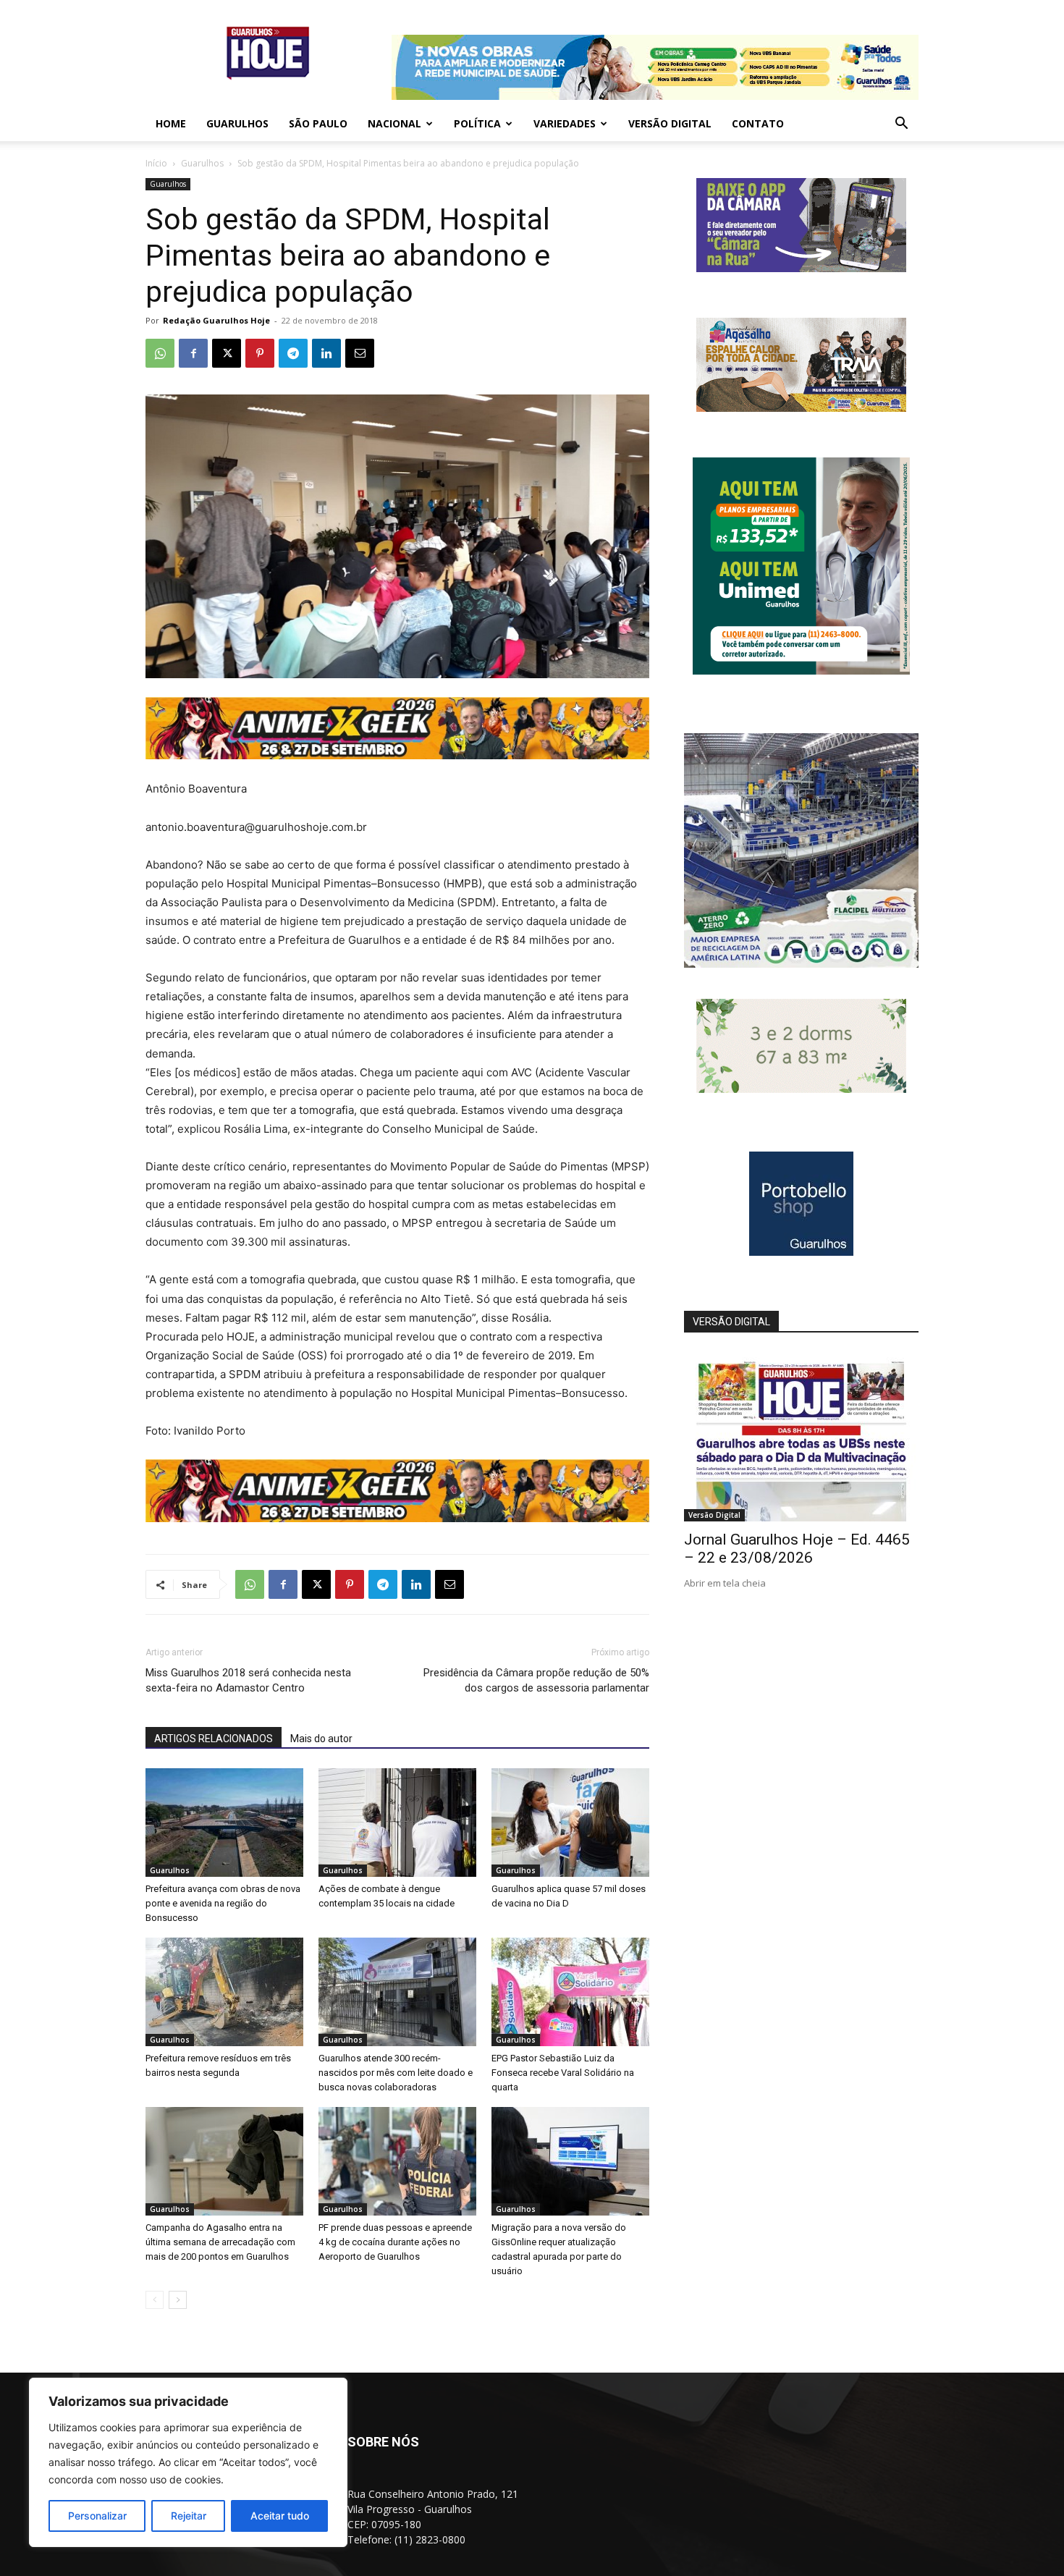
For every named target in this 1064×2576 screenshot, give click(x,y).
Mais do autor (321, 1739)
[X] (227, 353)
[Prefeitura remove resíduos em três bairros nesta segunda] (224, 1992)
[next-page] (178, 2300)
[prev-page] (155, 2300)
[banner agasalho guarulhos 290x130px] (801, 408)
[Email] (360, 353)
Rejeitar (189, 2516)
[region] (188, 2462)
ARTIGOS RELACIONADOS (214, 1739)
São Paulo (318, 123)
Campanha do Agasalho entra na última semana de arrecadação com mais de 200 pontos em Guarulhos (220, 2242)
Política (477, 123)
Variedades (565, 123)
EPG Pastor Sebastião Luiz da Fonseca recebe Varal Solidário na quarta (563, 2073)
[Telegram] (293, 353)
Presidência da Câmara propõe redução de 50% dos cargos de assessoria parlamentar (536, 1680)
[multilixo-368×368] (801, 964)
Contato (758, 123)
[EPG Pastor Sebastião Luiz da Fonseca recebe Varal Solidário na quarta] (570, 1992)
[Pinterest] (260, 353)
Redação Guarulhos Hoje (216, 320)
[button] (901, 125)
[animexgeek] (397, 755)
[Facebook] (193, 353)
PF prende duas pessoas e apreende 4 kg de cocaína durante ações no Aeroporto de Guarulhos (395, 2242)
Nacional (394, 123)
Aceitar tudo (280, 2516)
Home (171, 123)
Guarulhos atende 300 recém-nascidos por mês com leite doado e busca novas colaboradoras (396, 2073)
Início (156, 163)
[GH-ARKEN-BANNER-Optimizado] (801, 1089)
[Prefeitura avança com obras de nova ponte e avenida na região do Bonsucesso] (224, 1823)
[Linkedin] (326, 353)
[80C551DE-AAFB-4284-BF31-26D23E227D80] (801, 671)
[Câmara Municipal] (801, 268)
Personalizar (97, 2516)
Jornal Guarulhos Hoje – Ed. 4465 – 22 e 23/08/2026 (797, 1549)
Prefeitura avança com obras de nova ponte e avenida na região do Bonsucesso (223, 1903)
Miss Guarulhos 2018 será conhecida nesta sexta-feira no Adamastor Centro (248, 1680)
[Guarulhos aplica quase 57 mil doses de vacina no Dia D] (570, 1823)
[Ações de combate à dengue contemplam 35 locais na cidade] (397, 1823)
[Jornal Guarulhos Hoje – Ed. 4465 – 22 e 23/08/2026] (801, 1436)
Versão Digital (670, 123)
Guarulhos (237, 123)
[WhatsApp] (160, 353)
